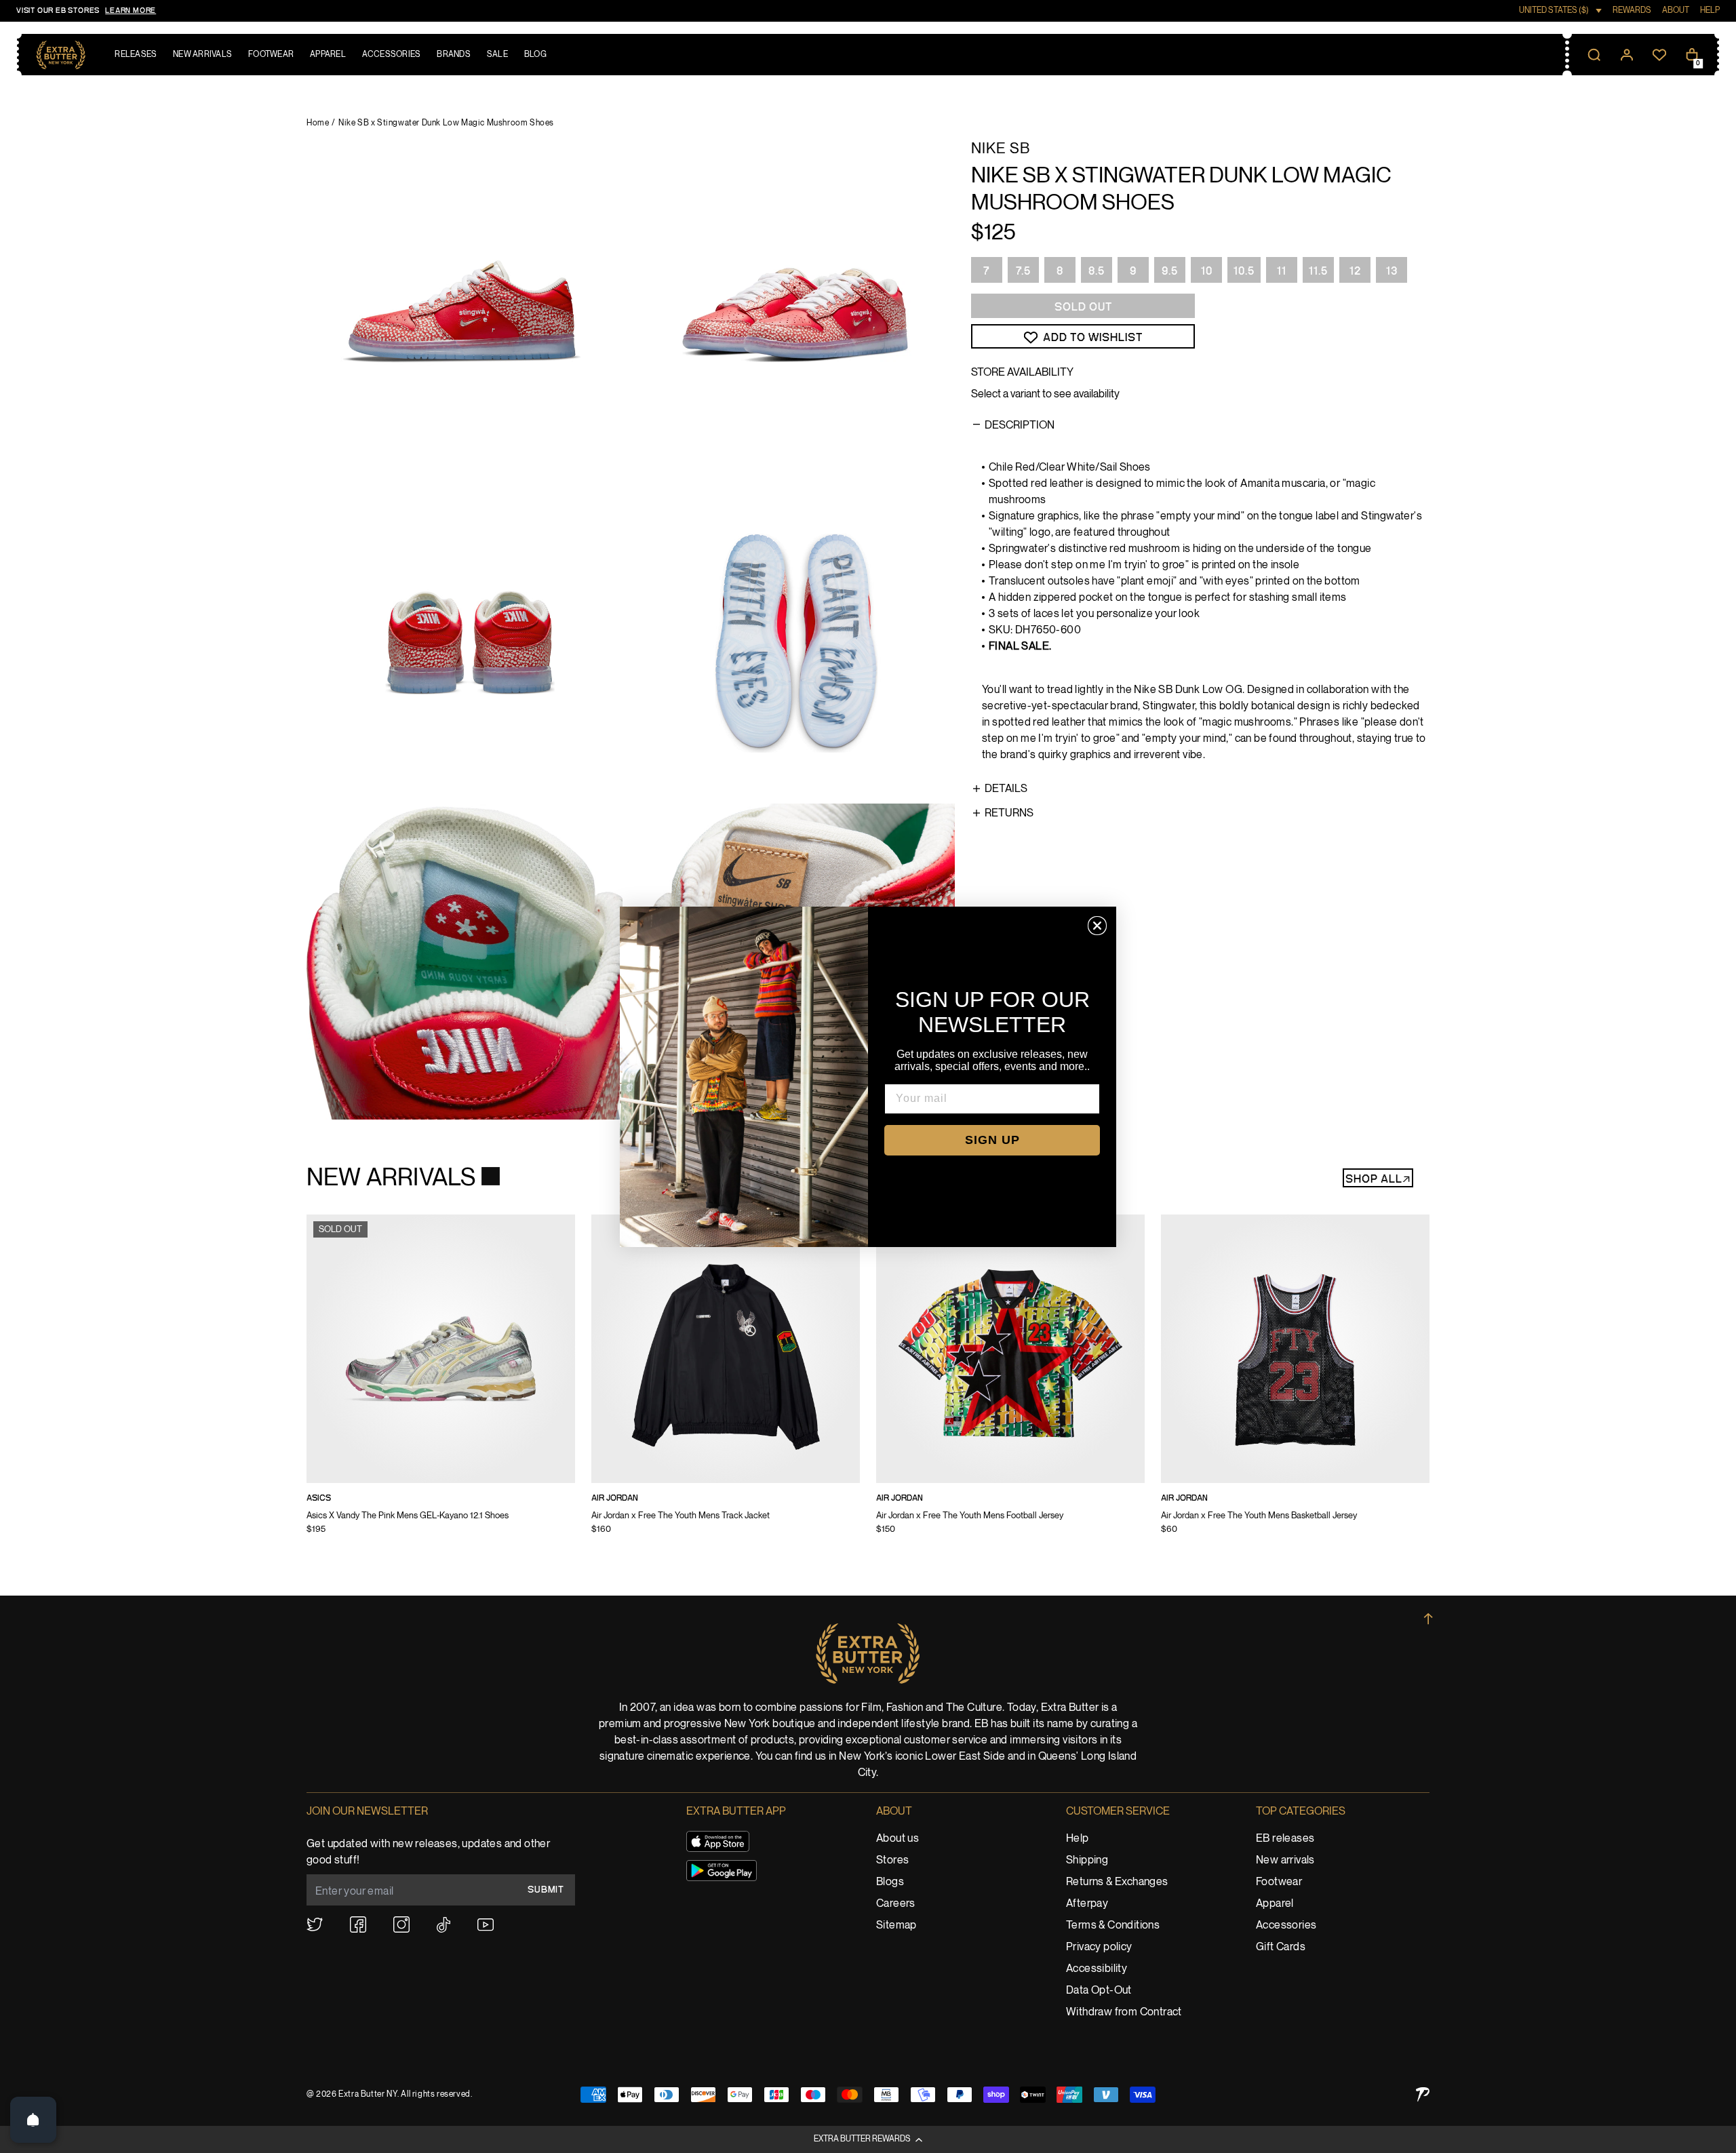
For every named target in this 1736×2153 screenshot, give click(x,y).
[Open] (33, 2120)
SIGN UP (992, 1140)
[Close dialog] (1097, 926)
